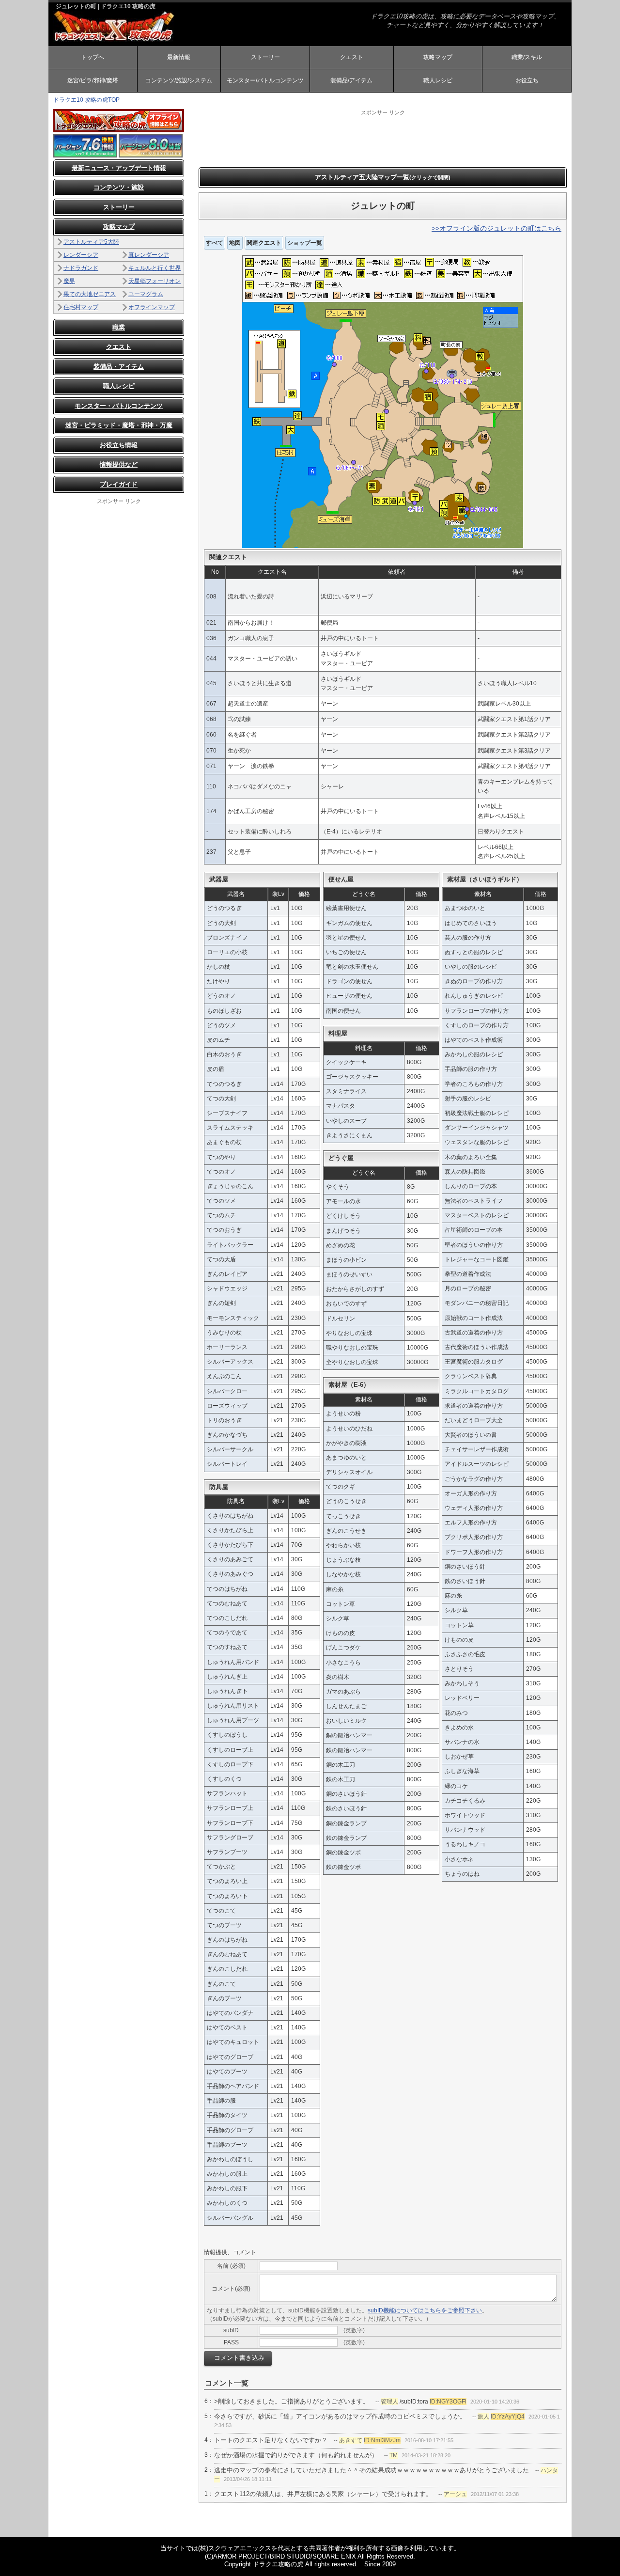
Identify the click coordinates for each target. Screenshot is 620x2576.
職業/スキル (527, 57)
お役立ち (527, 80)
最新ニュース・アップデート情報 (119, 168)
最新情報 (179, 57)
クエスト (352, 57)
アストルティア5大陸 (91, 242)
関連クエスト (264, 243)
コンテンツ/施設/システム (179, 80)
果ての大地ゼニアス (90, 294)
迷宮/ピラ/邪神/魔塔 (93, 80)
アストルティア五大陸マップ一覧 (383, 177)
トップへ (93, 57)
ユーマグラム (146, 294)
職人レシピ (438, 80)
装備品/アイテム (351, 80)
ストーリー (265, 57)
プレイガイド (119, 484)
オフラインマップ (152, 307)
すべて (215, 243)
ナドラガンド (81, 268)
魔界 (69, 281)
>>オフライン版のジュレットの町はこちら (496, 228)
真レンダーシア (149, 255)
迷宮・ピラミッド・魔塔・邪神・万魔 (119, 425)
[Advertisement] (383, 138)
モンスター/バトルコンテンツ (265, 80)
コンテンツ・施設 (119, 187)
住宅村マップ (81, 307)
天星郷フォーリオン (155, 281)
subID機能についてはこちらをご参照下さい (425, 2310)
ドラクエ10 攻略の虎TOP (86, 100)
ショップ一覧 (305, 243)
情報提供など (119, 464)
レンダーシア (81, 255)
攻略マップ (438, 57)
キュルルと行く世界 (155, 268)
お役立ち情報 (119, 445)
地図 (235, 243)
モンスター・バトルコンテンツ (119, 406)
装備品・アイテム (119, 367)
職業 (119, 327)
